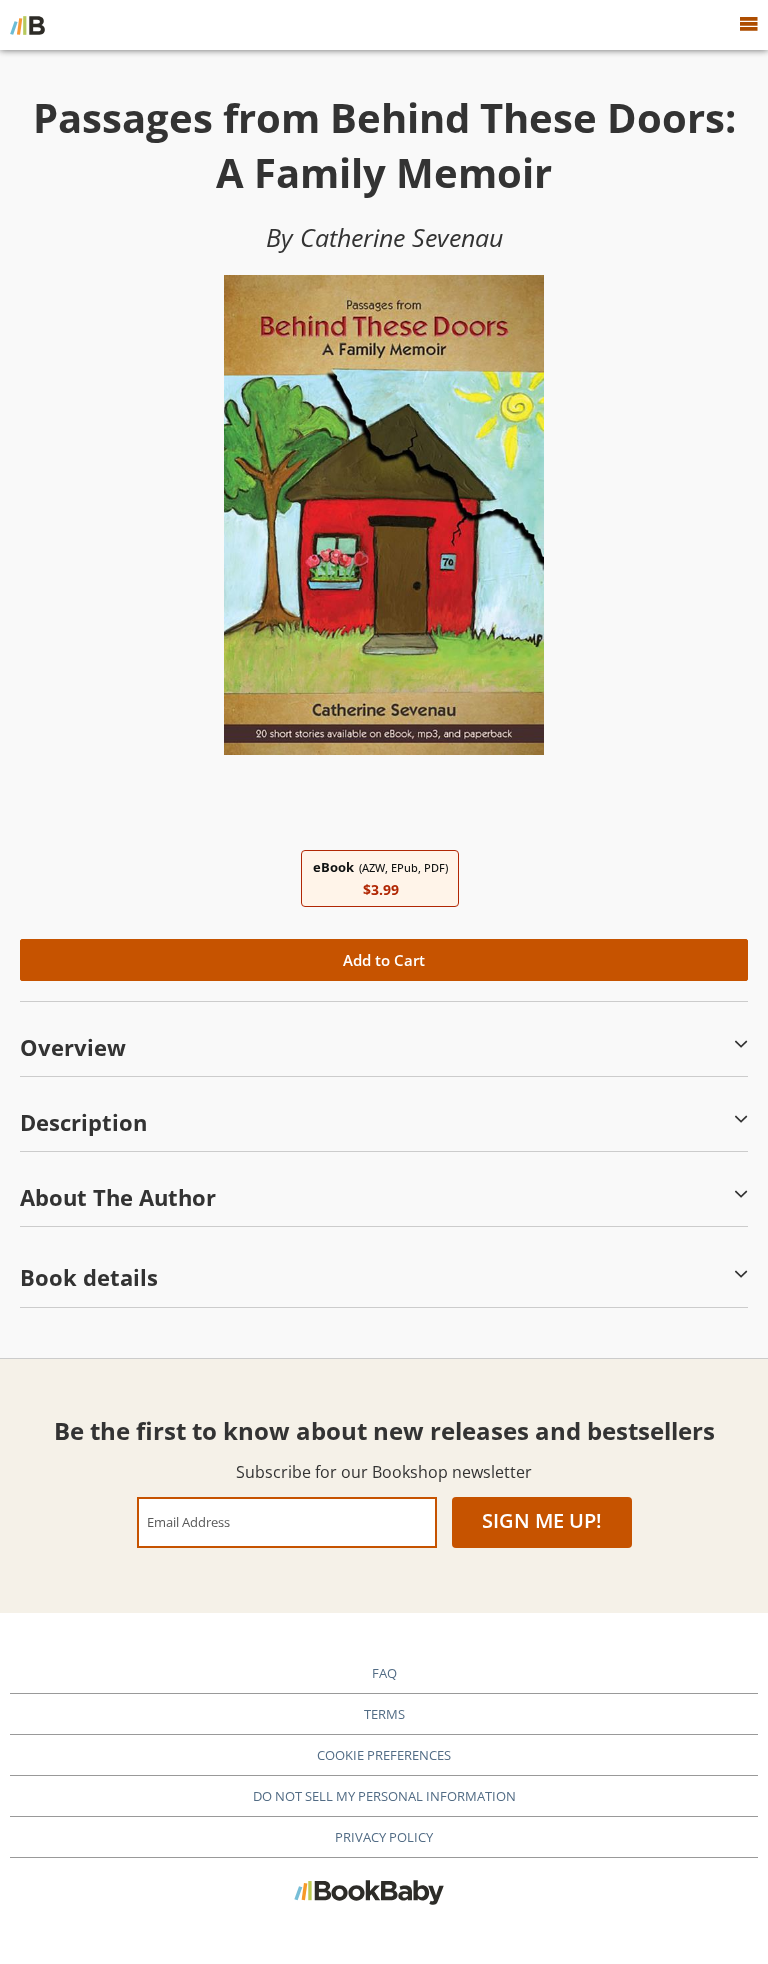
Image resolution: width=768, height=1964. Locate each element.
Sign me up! (542, 1520)
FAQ (384, 1673)
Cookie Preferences (384, 1755)
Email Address (188, 1521)
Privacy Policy (384, 1837)
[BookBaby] (27, 25)
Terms (384, 1714)
